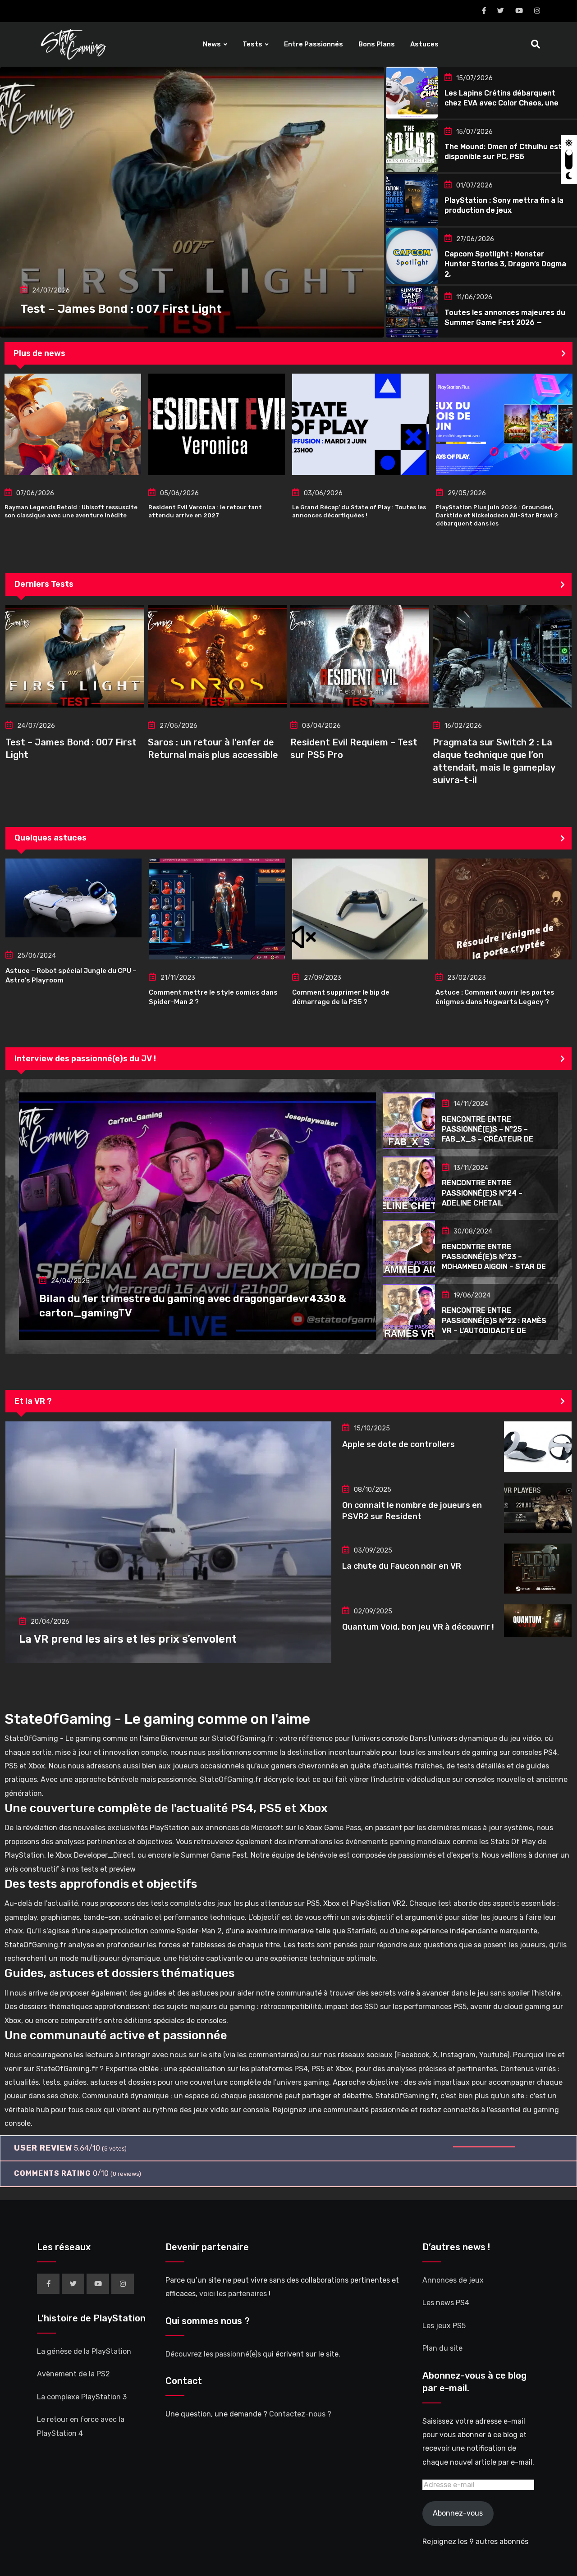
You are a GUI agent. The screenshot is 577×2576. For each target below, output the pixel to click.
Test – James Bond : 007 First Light (121, 309)
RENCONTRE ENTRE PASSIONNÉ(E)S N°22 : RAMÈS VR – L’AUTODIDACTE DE (494, 1320)
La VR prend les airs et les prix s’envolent (128, 1639)
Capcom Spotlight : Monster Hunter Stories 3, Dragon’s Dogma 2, (505, 264)
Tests (252, 44)
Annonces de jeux (453, 2280)
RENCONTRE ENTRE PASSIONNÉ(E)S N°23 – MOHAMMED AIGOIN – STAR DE (494, 1257)
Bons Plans (377, 44)
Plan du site (442, 2349)
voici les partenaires (233, 2294)
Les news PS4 (446, 2303)
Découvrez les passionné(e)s (213, 2354)
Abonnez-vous (458, 2514)
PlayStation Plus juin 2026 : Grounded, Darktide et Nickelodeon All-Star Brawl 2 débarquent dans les (497, 515)
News (212, 44)
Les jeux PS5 (444, 2326)
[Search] (536, 44)
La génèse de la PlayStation (84, 2351)
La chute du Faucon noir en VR (402, 1566)
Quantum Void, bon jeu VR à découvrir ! (418, 1627)
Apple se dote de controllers (398, 1444)
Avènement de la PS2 (73, 2374)
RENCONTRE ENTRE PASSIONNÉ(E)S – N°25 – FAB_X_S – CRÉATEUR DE (488, 1129)
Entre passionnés (314, 44)
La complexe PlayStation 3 (82, 2397)
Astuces (424, 44)
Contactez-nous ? (300, 2414)
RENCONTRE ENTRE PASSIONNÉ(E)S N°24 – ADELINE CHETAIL (482, 1193)
